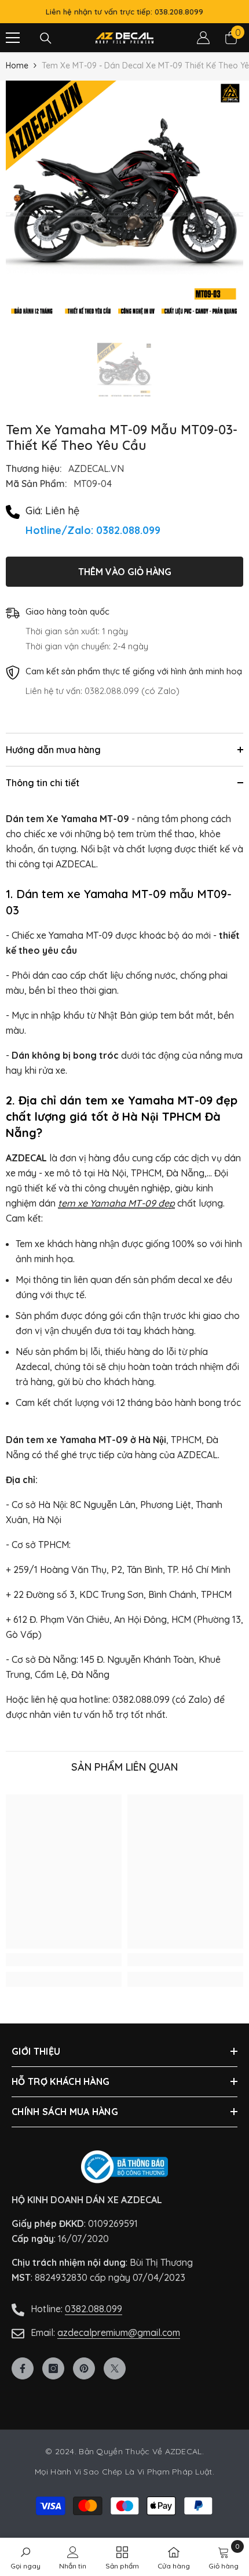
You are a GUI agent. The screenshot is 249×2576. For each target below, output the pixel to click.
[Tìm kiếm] (46, 38)
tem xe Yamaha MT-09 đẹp (116, 1203)
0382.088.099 (94, 2309)
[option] (124, 199)
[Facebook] (23, 2368)
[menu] (13, 38)
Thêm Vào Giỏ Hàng (125, 572)
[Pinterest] (84, 2368)
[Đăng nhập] (203, 38)
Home (17, 66)
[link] (64, 1960)
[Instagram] (53, 2368)
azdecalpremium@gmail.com (119, 2332)
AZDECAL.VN (96, 468)
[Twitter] (115, 2368)
